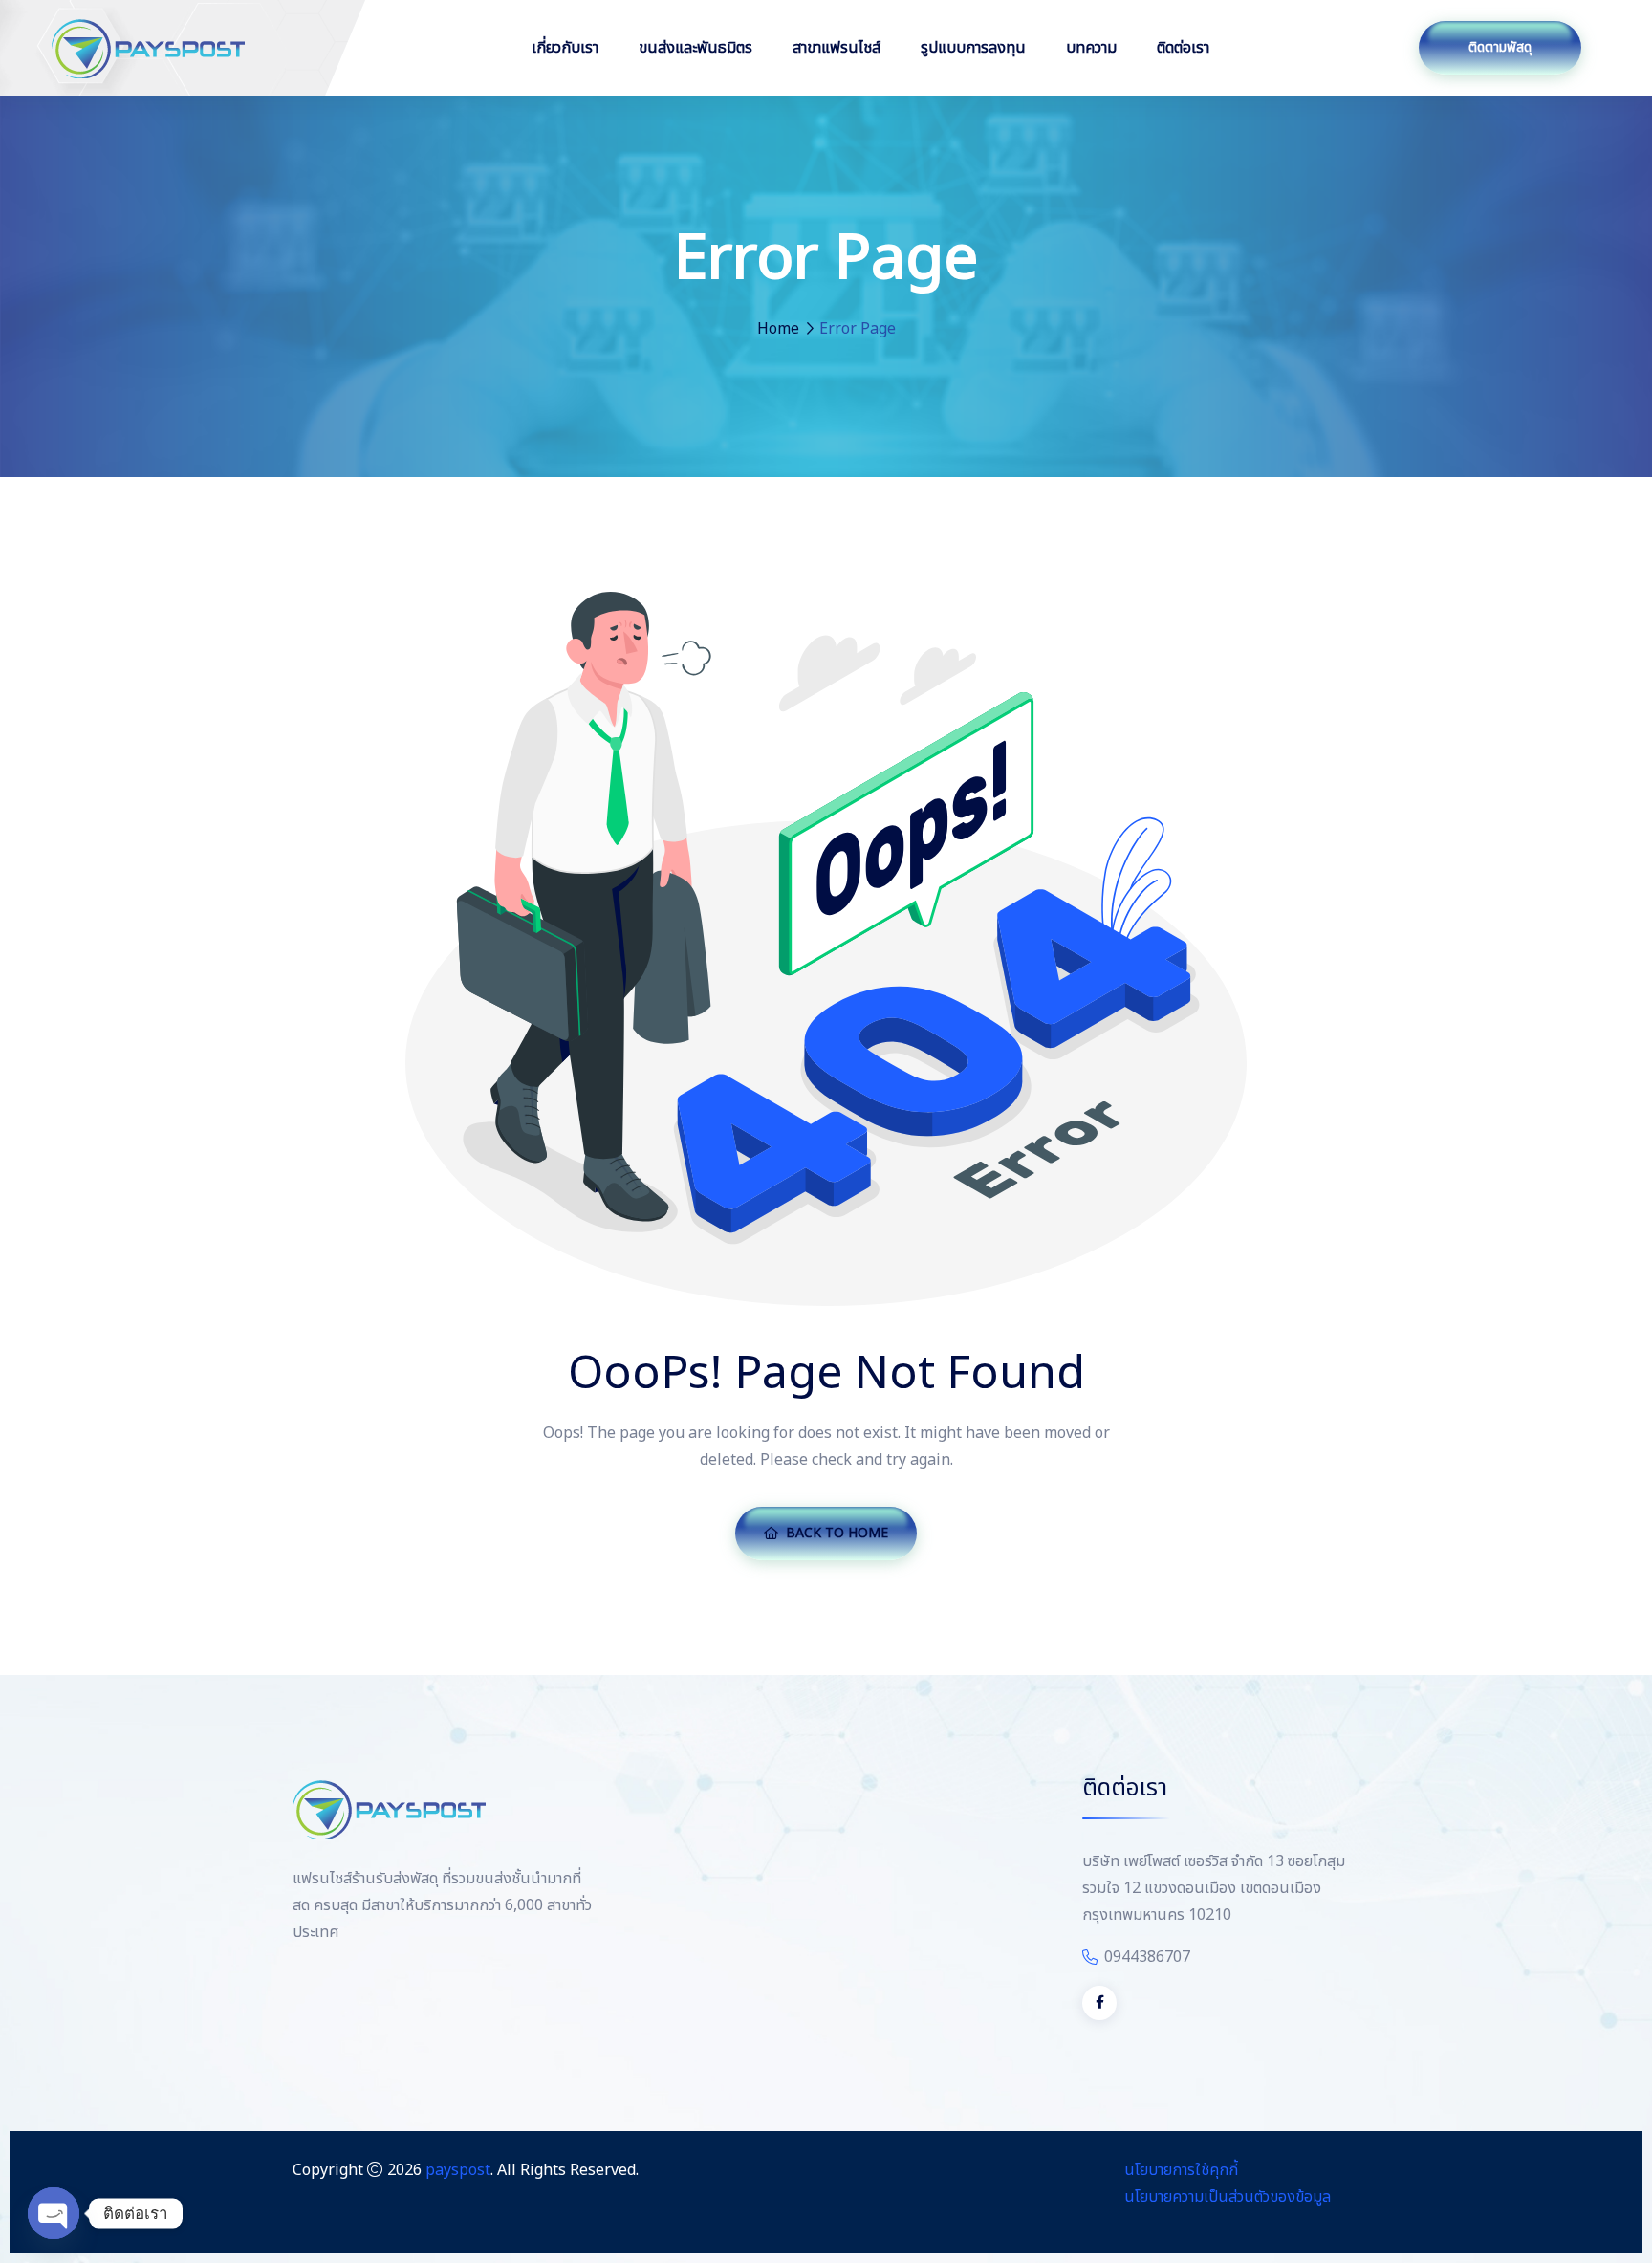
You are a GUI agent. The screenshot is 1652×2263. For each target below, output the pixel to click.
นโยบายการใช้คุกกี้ (1181, 2170)
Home (778, 329)
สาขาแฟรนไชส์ (837, 48)
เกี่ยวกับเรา (565, 48)
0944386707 (1147, 1957)
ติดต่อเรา (1183, 48)
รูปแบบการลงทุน (973, 48)
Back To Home (837, 1533)
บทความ (1091, 48)
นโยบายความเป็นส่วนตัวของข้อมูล (1228, 2197)
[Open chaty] (54, 2213)
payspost (458, 2170)
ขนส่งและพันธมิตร (696, 48)
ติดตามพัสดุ (1500, 47)
